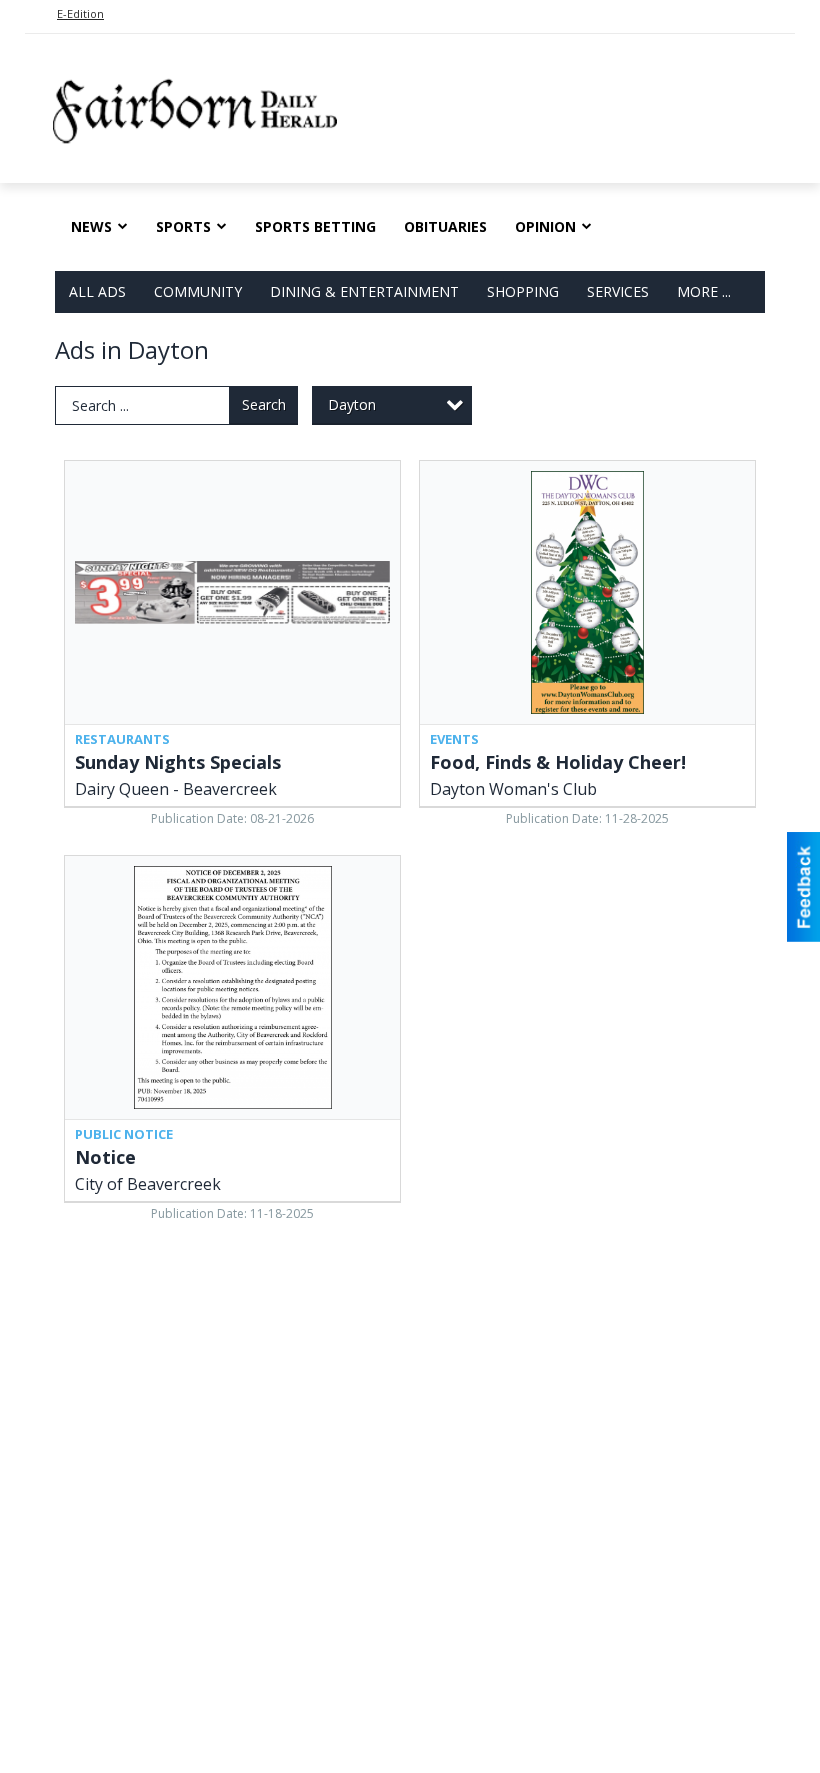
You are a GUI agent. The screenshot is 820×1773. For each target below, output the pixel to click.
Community (198, 291)
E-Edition (80, 13)
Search (264, 404)
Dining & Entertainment (364, 291)
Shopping (523, 291)
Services (618, 291)
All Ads (97, 291)
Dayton (352, 404)
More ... (704, 291)
